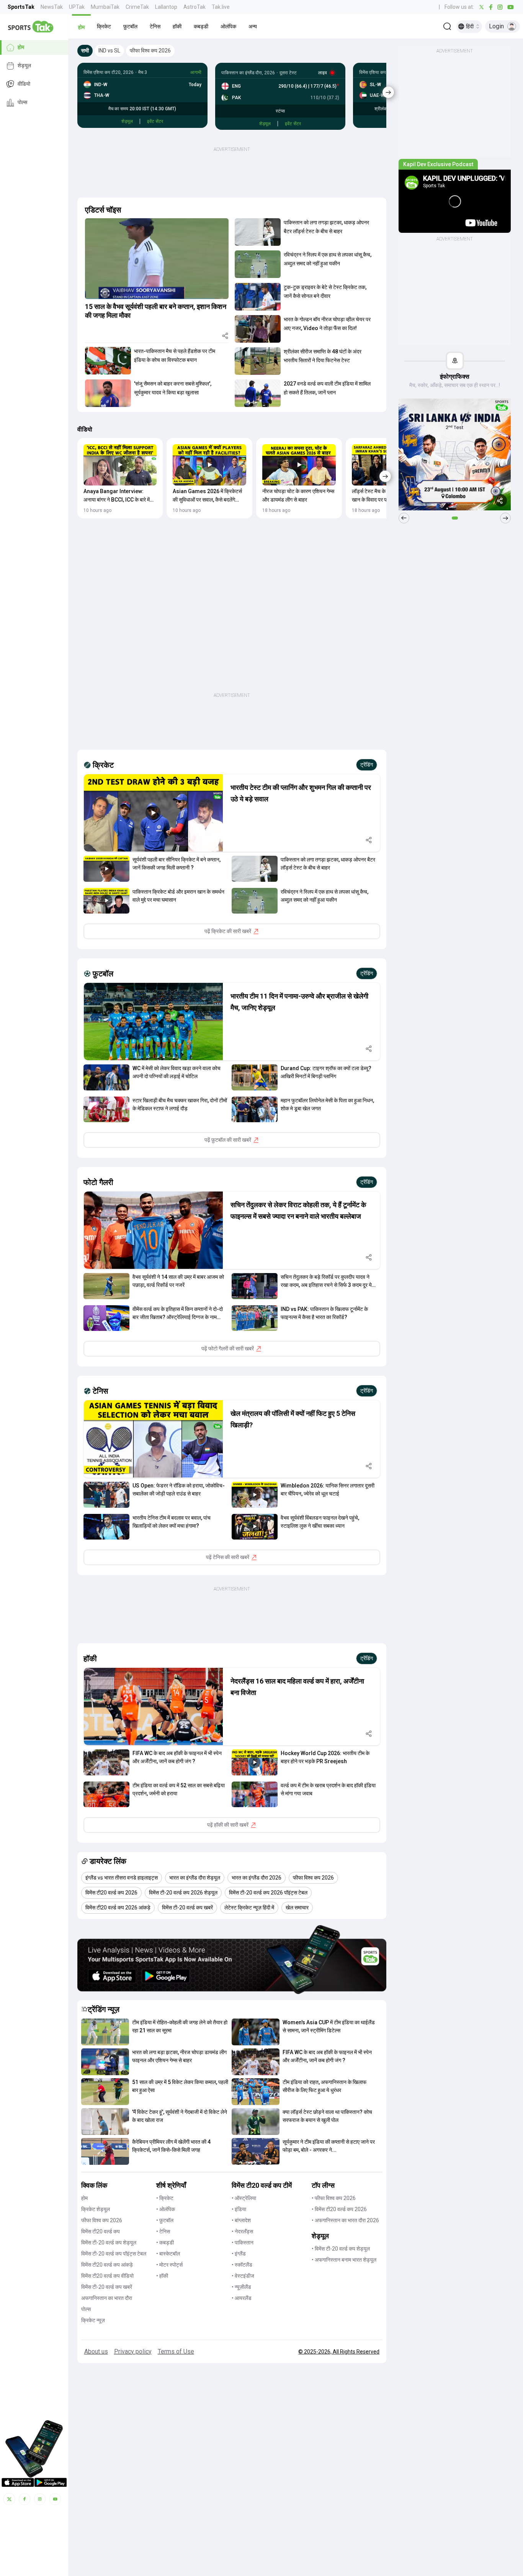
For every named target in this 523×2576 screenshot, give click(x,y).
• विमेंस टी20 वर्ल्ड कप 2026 (339, 2209)
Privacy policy (133, 2351)
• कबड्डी (165, 2243)
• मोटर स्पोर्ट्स (169, 2265)
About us (96, 2351)
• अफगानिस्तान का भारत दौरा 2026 (345, 2220)
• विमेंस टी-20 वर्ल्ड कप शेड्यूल (341, 2249)
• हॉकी (162, 2276)
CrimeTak (137, 7)
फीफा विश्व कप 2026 (102, 2220)
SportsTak (21, 7)
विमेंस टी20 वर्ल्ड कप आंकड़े (107, 2265)
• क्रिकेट (165, 2198)
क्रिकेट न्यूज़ (93, 2320)
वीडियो (24, 84)
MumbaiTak (105, 7)
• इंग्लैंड (239, 2254)
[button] (81, 26)
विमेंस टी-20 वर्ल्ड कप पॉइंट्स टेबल (114, 2254)
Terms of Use (176, 2351)
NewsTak (52, 7)
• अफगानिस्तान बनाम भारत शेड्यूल (344, 2260)
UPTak (77, 7)
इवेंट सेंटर (155, 121)
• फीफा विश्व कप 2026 (334, 2198)
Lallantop (166, 7)
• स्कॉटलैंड (242, 2265)
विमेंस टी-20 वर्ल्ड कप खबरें (107, 2287)
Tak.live (221, 7)
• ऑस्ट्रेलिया (244, 2198)
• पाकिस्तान (243, 2243)
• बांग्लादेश (241, 2220)
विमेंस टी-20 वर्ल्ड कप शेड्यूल (109, 2243)
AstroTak (194, 7)
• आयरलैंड (242, 2298)
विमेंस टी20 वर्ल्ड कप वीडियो (107, 2276)
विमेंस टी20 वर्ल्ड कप (101, 2231)
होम (21, 47)
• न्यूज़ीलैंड (241, 2287)
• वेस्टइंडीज (243, 2276)
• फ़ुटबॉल (165, 2220)
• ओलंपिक (166, 2209)
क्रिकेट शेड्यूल (96, 2209)
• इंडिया (239, 2209)
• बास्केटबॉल (168, 2254)
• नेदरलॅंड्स (242, 2231)
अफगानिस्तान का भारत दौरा (107, 2298)
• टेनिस (163, 2231)
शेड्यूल (24, 66)
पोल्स (22, 103)
